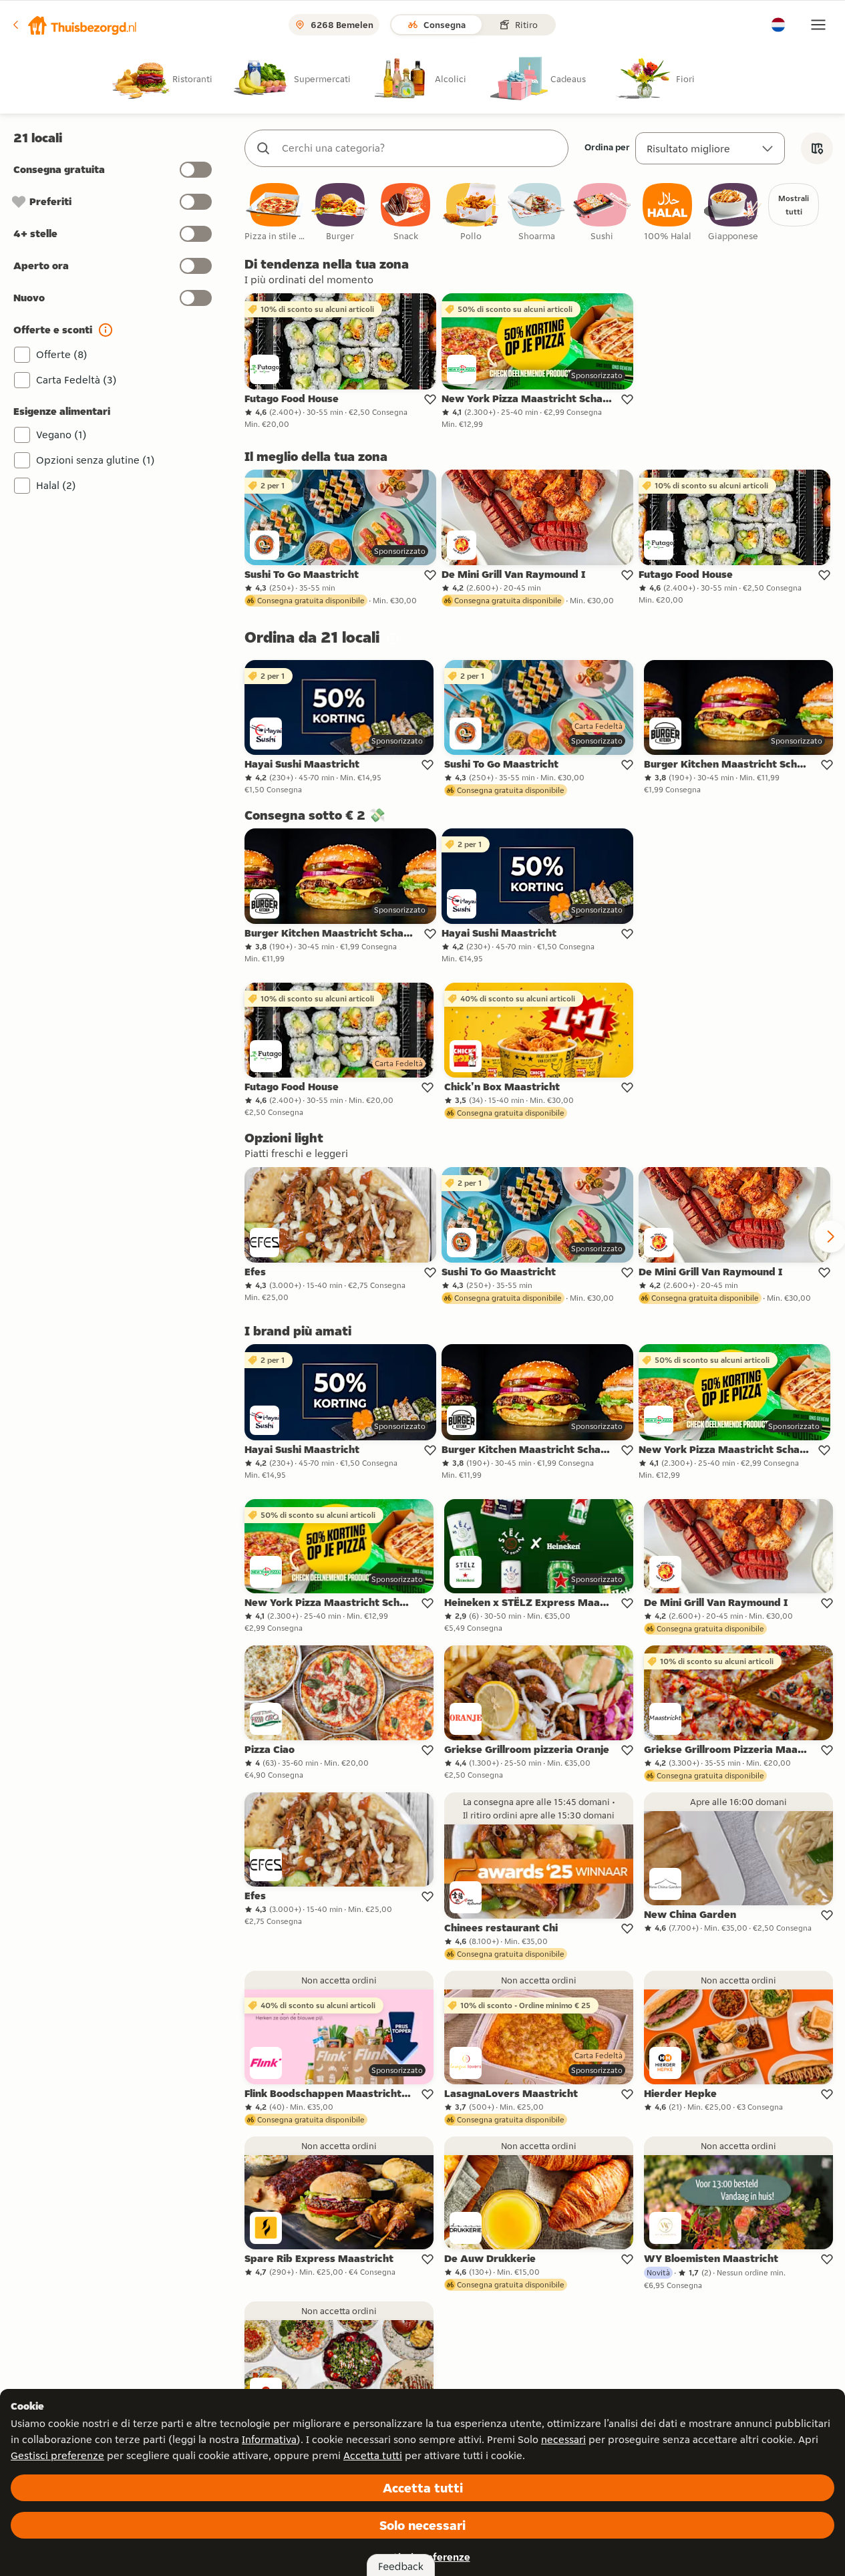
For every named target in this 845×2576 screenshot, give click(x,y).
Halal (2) (56, 485)
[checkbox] (275, 213)
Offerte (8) (62, 354)
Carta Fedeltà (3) (76, 380)
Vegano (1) (61, 435)
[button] (74, 25)
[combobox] (420, 148)
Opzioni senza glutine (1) (96, 460)
